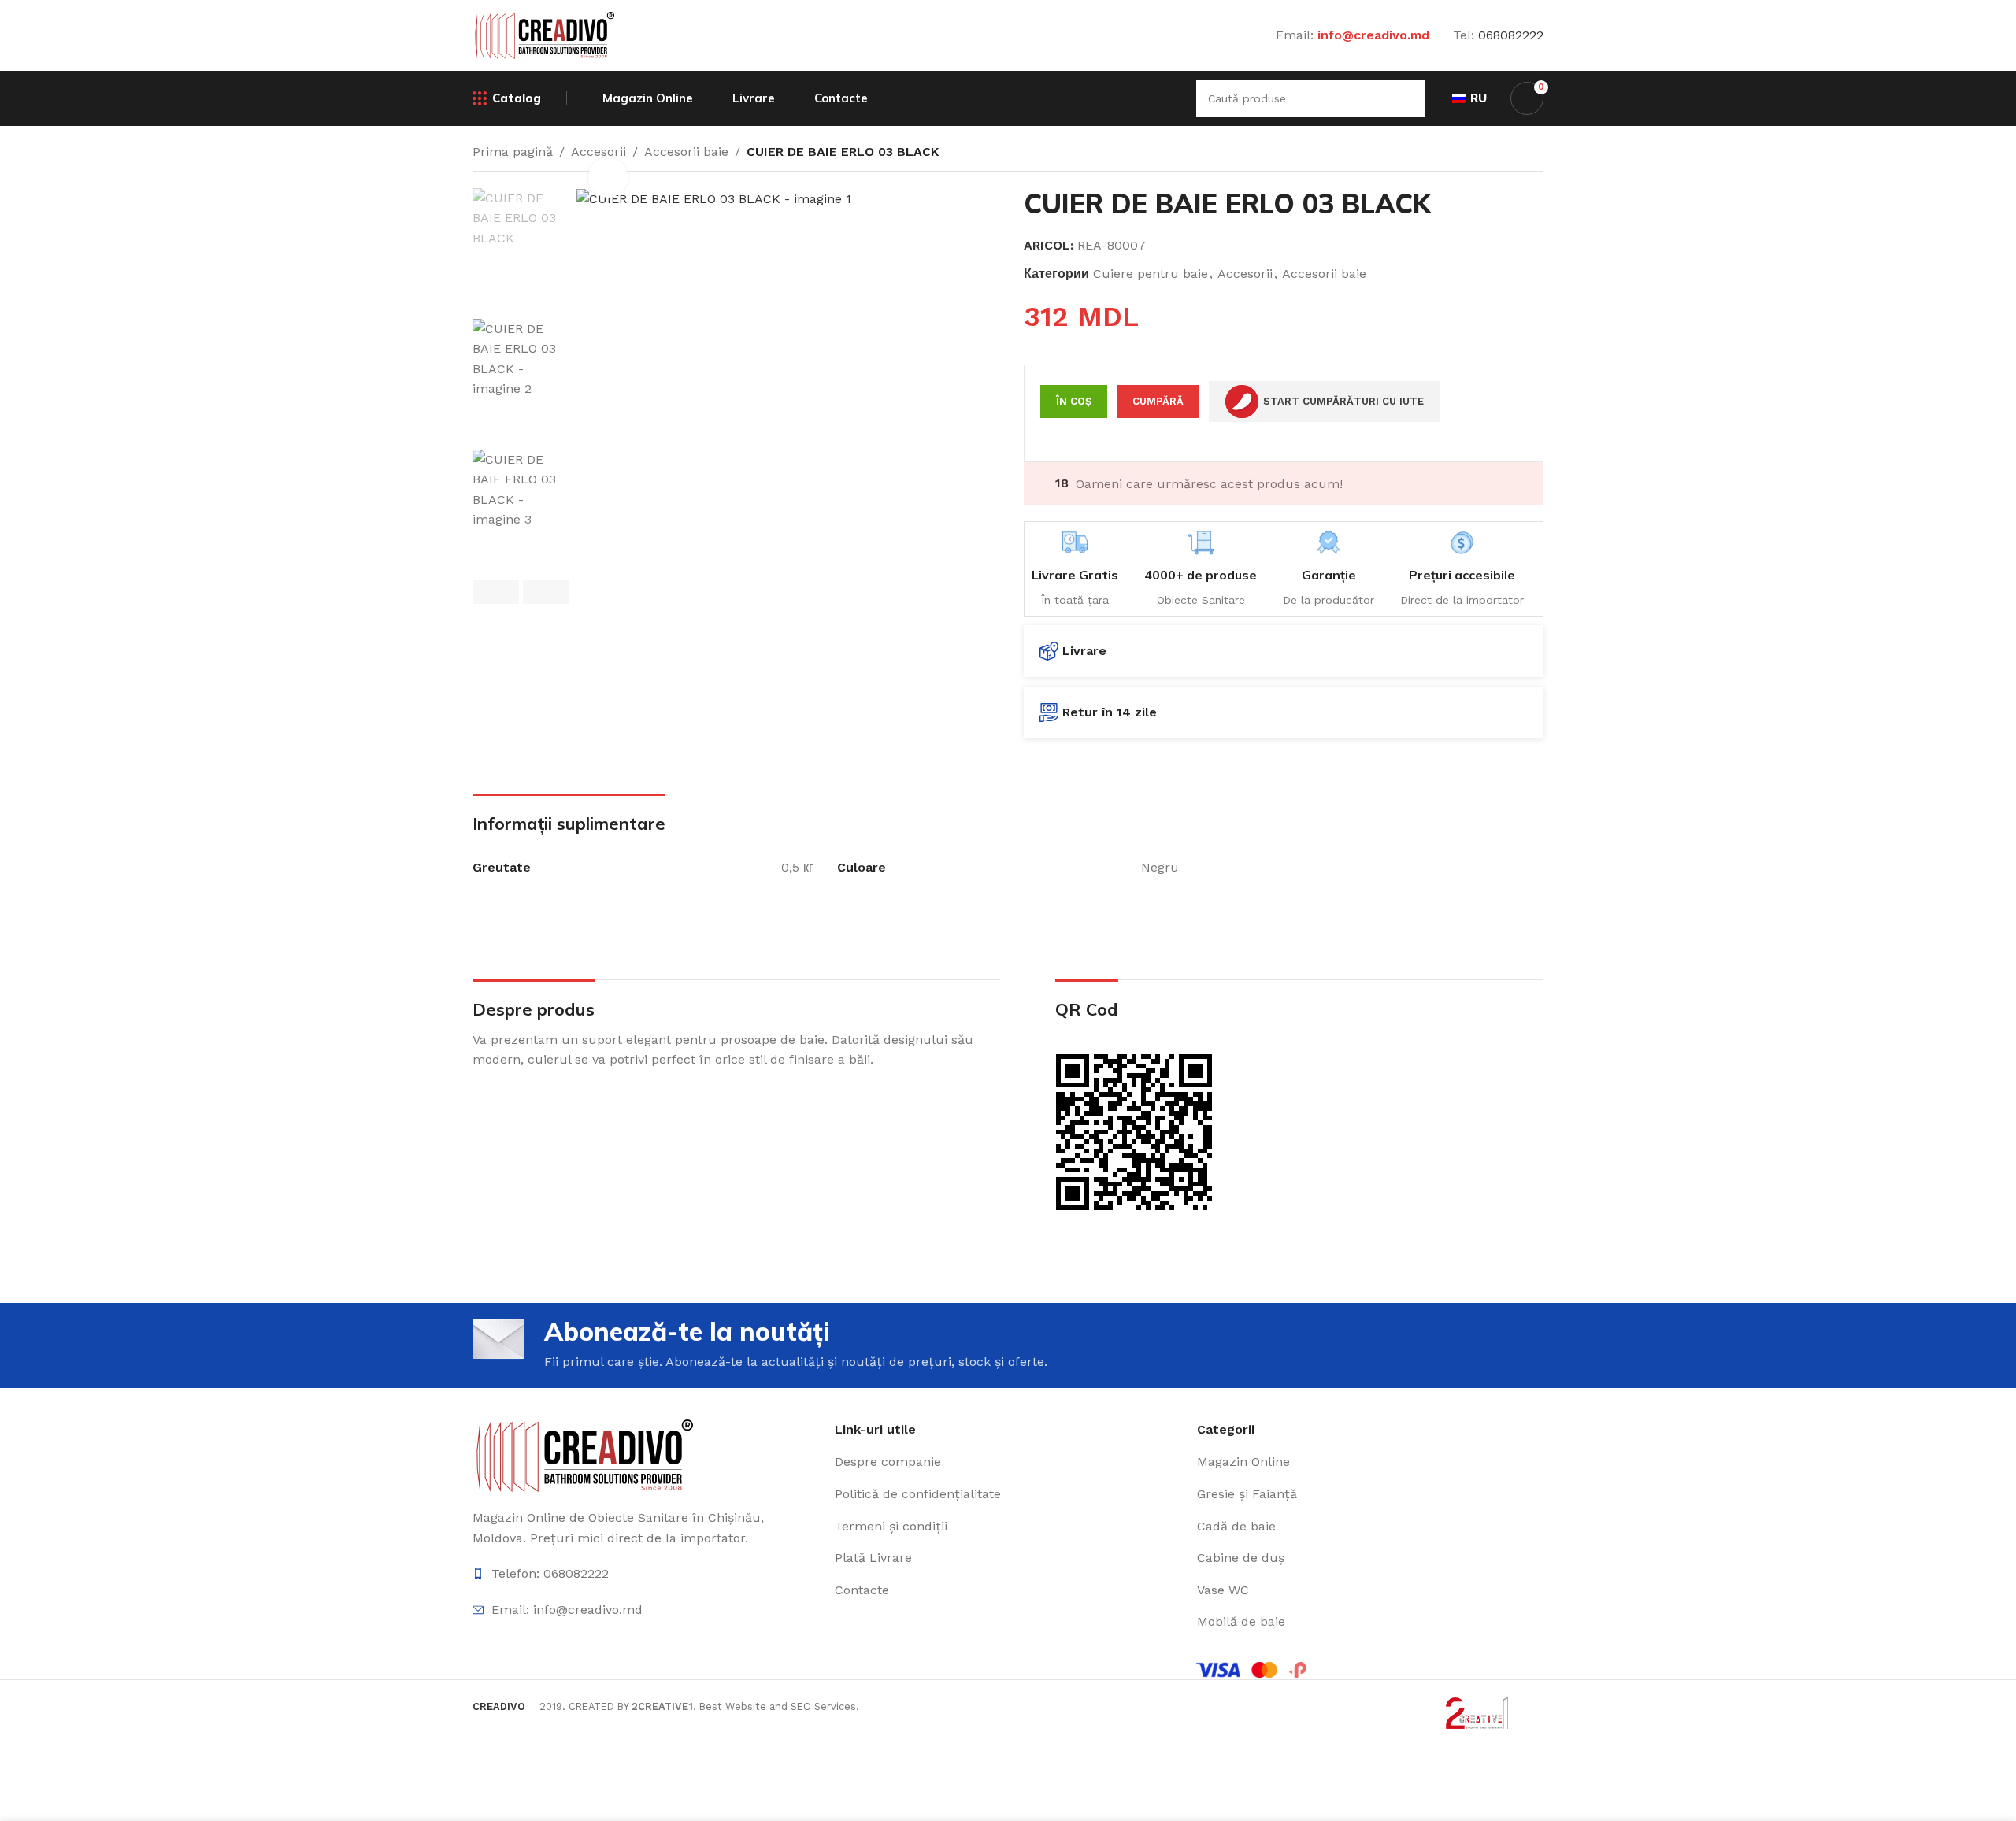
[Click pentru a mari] (608, 177)
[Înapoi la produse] (1515, 151)
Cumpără (1158, 401)
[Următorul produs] (1534, 151)
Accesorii (1245, 274)
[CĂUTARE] (1406, 98)
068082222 (1511, 35)
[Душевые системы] (583, 1455)
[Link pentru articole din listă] (646, 1574)
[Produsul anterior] (1496, 151)
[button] (496, 592)
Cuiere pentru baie (1151, 274)
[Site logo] (543, 34)
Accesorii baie (686, 152)
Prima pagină (513, 152)
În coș (1074, 401)
